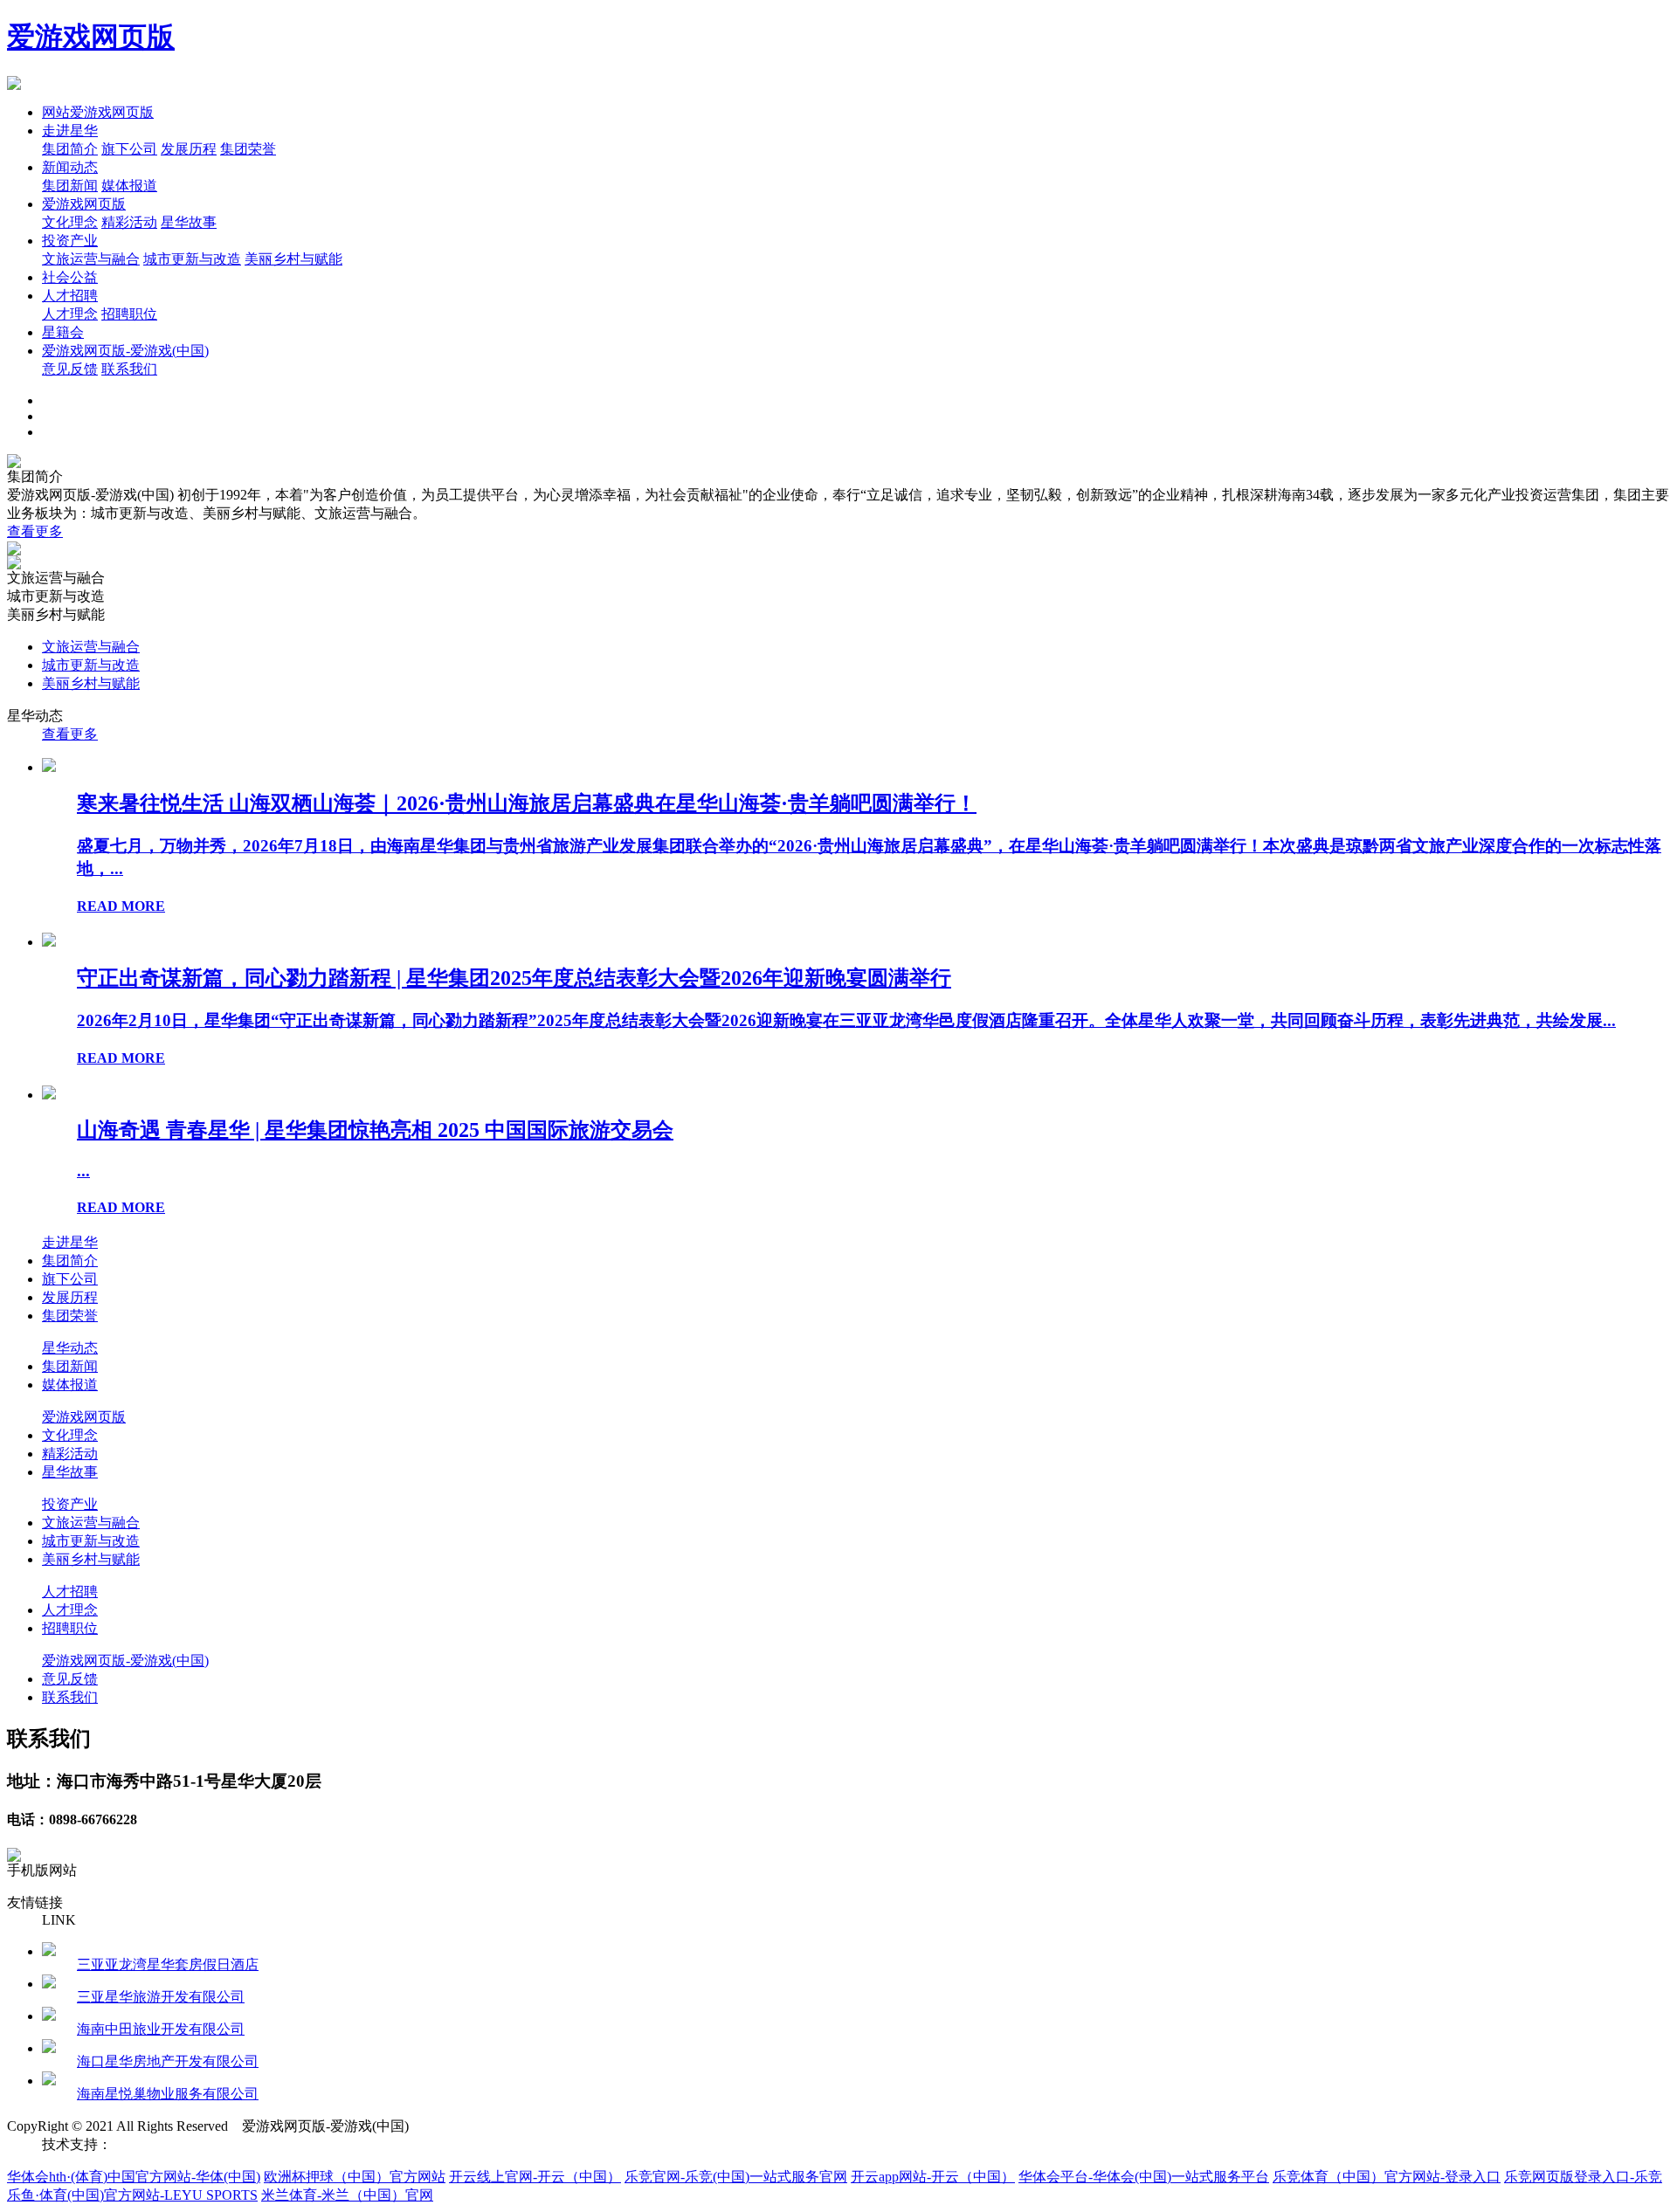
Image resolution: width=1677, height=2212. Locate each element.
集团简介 (70, 149)
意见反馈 (70, 369)
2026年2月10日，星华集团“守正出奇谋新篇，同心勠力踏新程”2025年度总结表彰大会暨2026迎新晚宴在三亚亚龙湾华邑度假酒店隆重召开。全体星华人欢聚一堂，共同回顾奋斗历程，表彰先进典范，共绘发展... (846, 1020)
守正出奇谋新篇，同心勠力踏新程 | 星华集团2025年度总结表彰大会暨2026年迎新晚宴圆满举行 (514, 978)
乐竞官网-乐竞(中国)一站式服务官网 (736, 2177)
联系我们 (129, 369)
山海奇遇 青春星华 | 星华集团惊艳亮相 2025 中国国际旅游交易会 (375, 1130)
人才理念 (70, 314)
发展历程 (189, 149)
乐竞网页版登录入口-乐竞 (1583, 2177)
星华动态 (70, 1348)
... (83, 1171)
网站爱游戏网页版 (98, 112)
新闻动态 (70, 167)
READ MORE (121, 906)
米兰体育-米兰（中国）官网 (347, 2195)
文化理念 (70, 222)
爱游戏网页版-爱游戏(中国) (125, 351)
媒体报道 (129, 186)
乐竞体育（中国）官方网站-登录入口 (1387, 2177)
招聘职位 (129, 314)
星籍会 (63, 332)
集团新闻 (70, 186)
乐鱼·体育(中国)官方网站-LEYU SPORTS (132, 2195)
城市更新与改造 (192, 259)
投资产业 (70, 241)
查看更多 (35, 531)
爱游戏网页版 (91, 37)
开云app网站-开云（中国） (933, 2177)
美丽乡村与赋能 (293, 259)
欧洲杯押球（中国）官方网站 (355, 2177)
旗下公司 (129, 149)
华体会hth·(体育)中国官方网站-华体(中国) (134, 2177)
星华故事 (189, 222)
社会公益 (70, 277)
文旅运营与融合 (91, 259)
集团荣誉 (248, 149)
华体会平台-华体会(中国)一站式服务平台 (1144, 2177)
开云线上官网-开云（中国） (535, 2177)
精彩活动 (129, 222)
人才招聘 (70, 296)
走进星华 (70, 131)
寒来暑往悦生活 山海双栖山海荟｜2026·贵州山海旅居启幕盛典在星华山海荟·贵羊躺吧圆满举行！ (527, 803)
